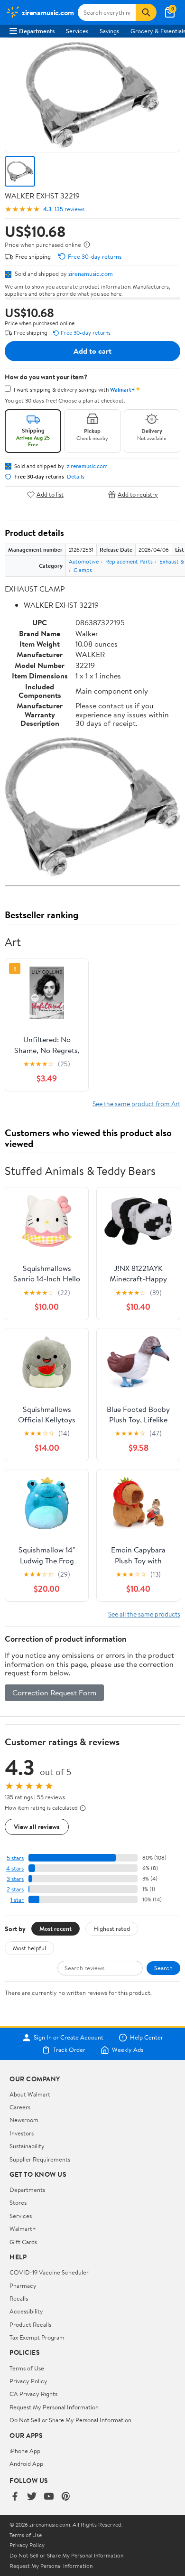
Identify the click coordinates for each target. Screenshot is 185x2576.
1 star (17, 1900)
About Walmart (30, 2094)
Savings (109, 31)
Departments (37, 31)
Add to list (50, 494)
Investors (22, 2133)
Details (76, 477)
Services (77, 31)
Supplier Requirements (40, 2159)
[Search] (146, 12)
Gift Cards (23, 2242)
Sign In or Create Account (69, 2038)
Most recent (55, 1928)
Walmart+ (23, 2228)
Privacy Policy (28, 2381)
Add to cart (92, 351)
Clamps (83, 570)
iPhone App (25, 2451)
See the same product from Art (136, 1104)
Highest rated (112, 1928)
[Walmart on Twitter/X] (32, 2497)
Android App (26, 2463)
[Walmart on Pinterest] (66, 2497)
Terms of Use (27, 2368)
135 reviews (69, 209)
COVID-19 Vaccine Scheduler (49, 2272)
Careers (20, 2107)
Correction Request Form (54, 1692)
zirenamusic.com (91, 273)
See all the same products (144, 1614)
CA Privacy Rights (33, 2394)
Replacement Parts (129, 561)
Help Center (147, 2038)
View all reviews (37, 1827)
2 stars (15, 1889)
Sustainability (27, 2146)
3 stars (15, 1879)
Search (163, 1968)
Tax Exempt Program (37, 2337)
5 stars (15, 1858)
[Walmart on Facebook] (15, 2497)
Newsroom (24, 2120)
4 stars (15, 1868)
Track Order (69, 2050)
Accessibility (26, 2311)
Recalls (19, 2298)
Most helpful (29, 1948)
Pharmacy (23, 2285)
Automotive (84, 561)
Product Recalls (30, 2324)
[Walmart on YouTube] (49, 2497)
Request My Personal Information (54, 2407)
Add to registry (138, 494)
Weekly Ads (128, 2050)
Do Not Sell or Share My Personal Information (70, 2420)
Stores (18, 2202)
